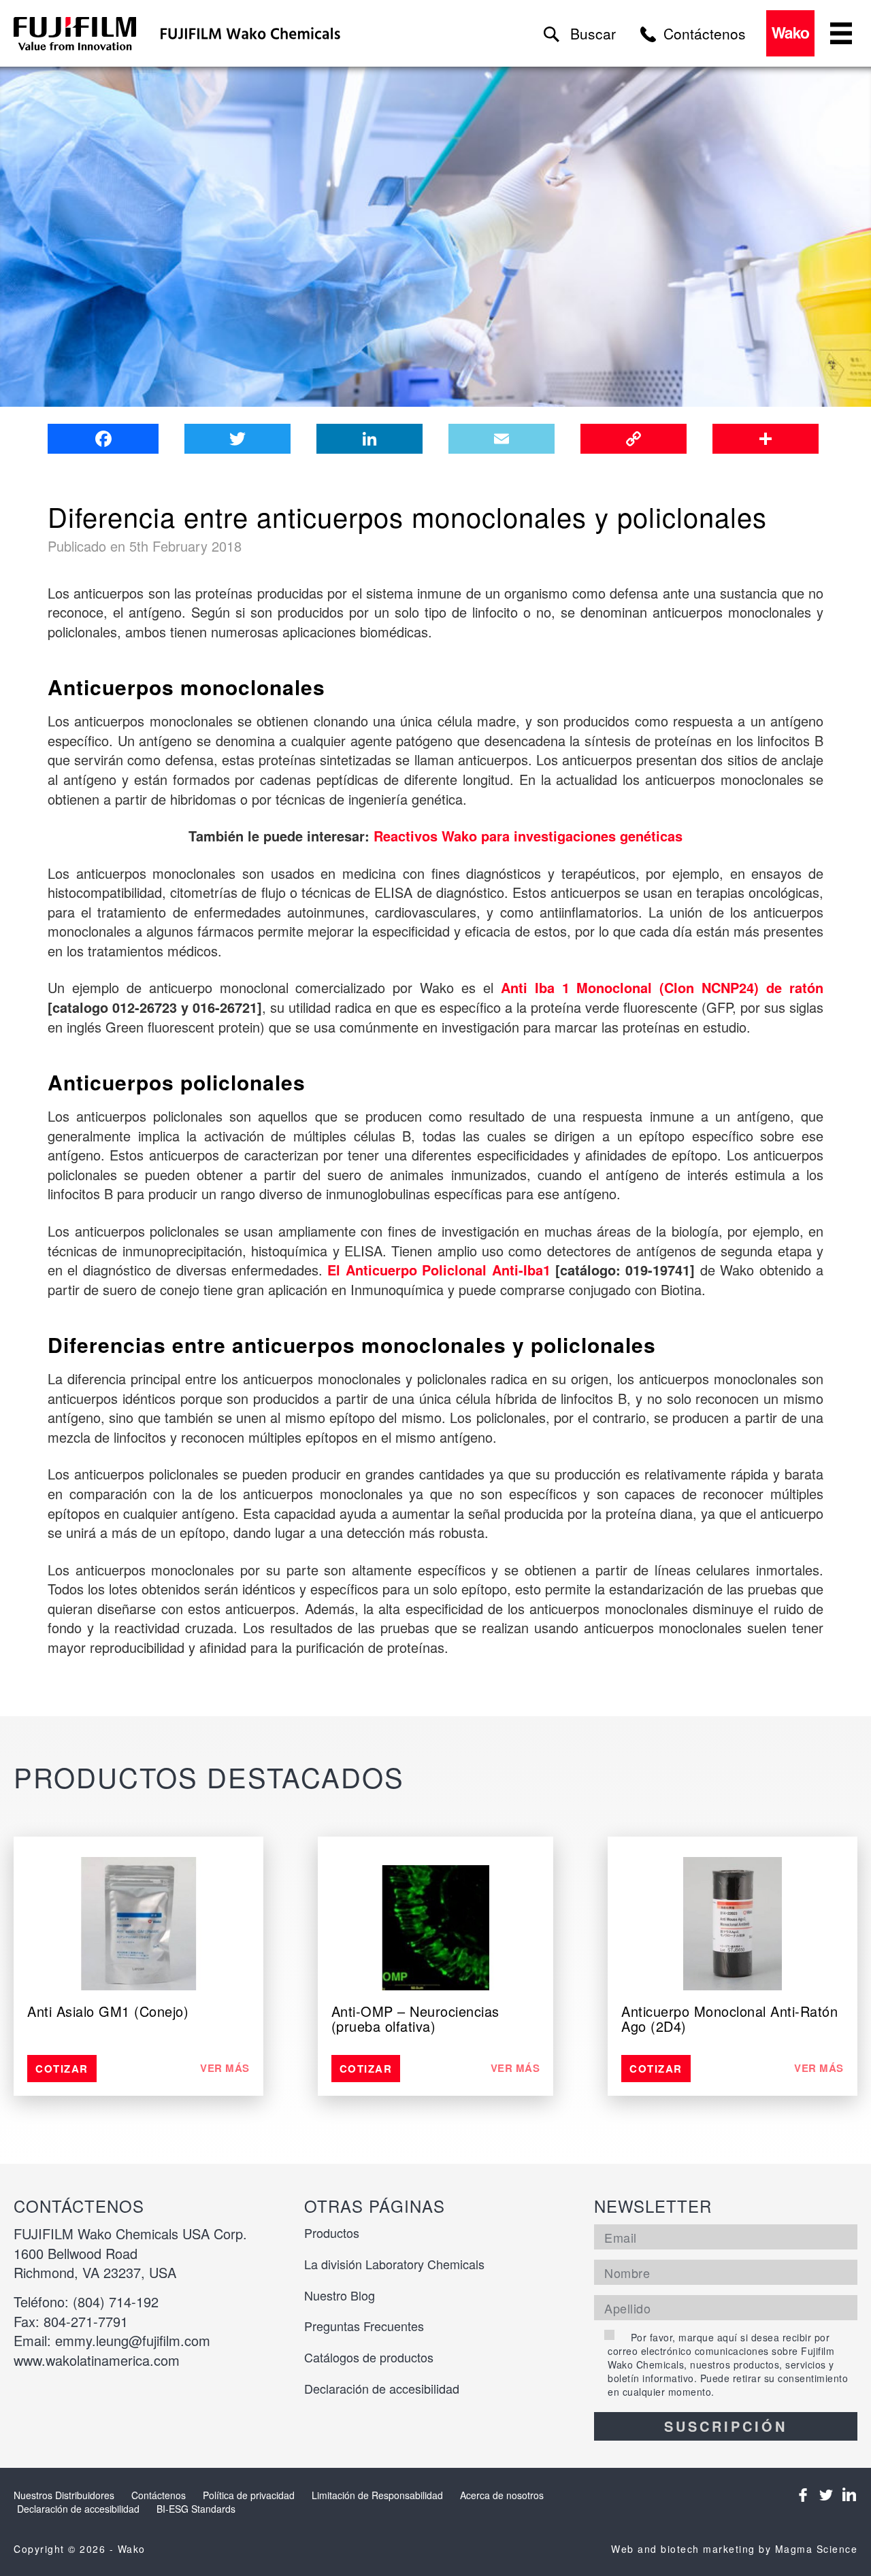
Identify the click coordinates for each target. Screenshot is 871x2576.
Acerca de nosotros (502, 2495)
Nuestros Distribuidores (64, 2495)
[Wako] (76, 34)
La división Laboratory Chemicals (394, 2264)
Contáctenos (159, 2495)
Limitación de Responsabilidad (377, 2495)
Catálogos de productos (369, 2357)
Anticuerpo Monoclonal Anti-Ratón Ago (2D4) (729, 2019)
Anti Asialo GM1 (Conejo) (108, 2011)
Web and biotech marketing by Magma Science (734, 2549)
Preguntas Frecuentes (364, 2326)
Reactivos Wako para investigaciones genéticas (528, 836)
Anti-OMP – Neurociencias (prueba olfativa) (415, 2019)
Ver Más (225, 2068)
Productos (332, 2232)
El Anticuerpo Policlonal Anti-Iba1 (439, 1270)
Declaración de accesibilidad (382, 2388)
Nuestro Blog (340, 2295)
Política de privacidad (249, 2495)
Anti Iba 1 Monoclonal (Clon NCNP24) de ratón (662, 987)
